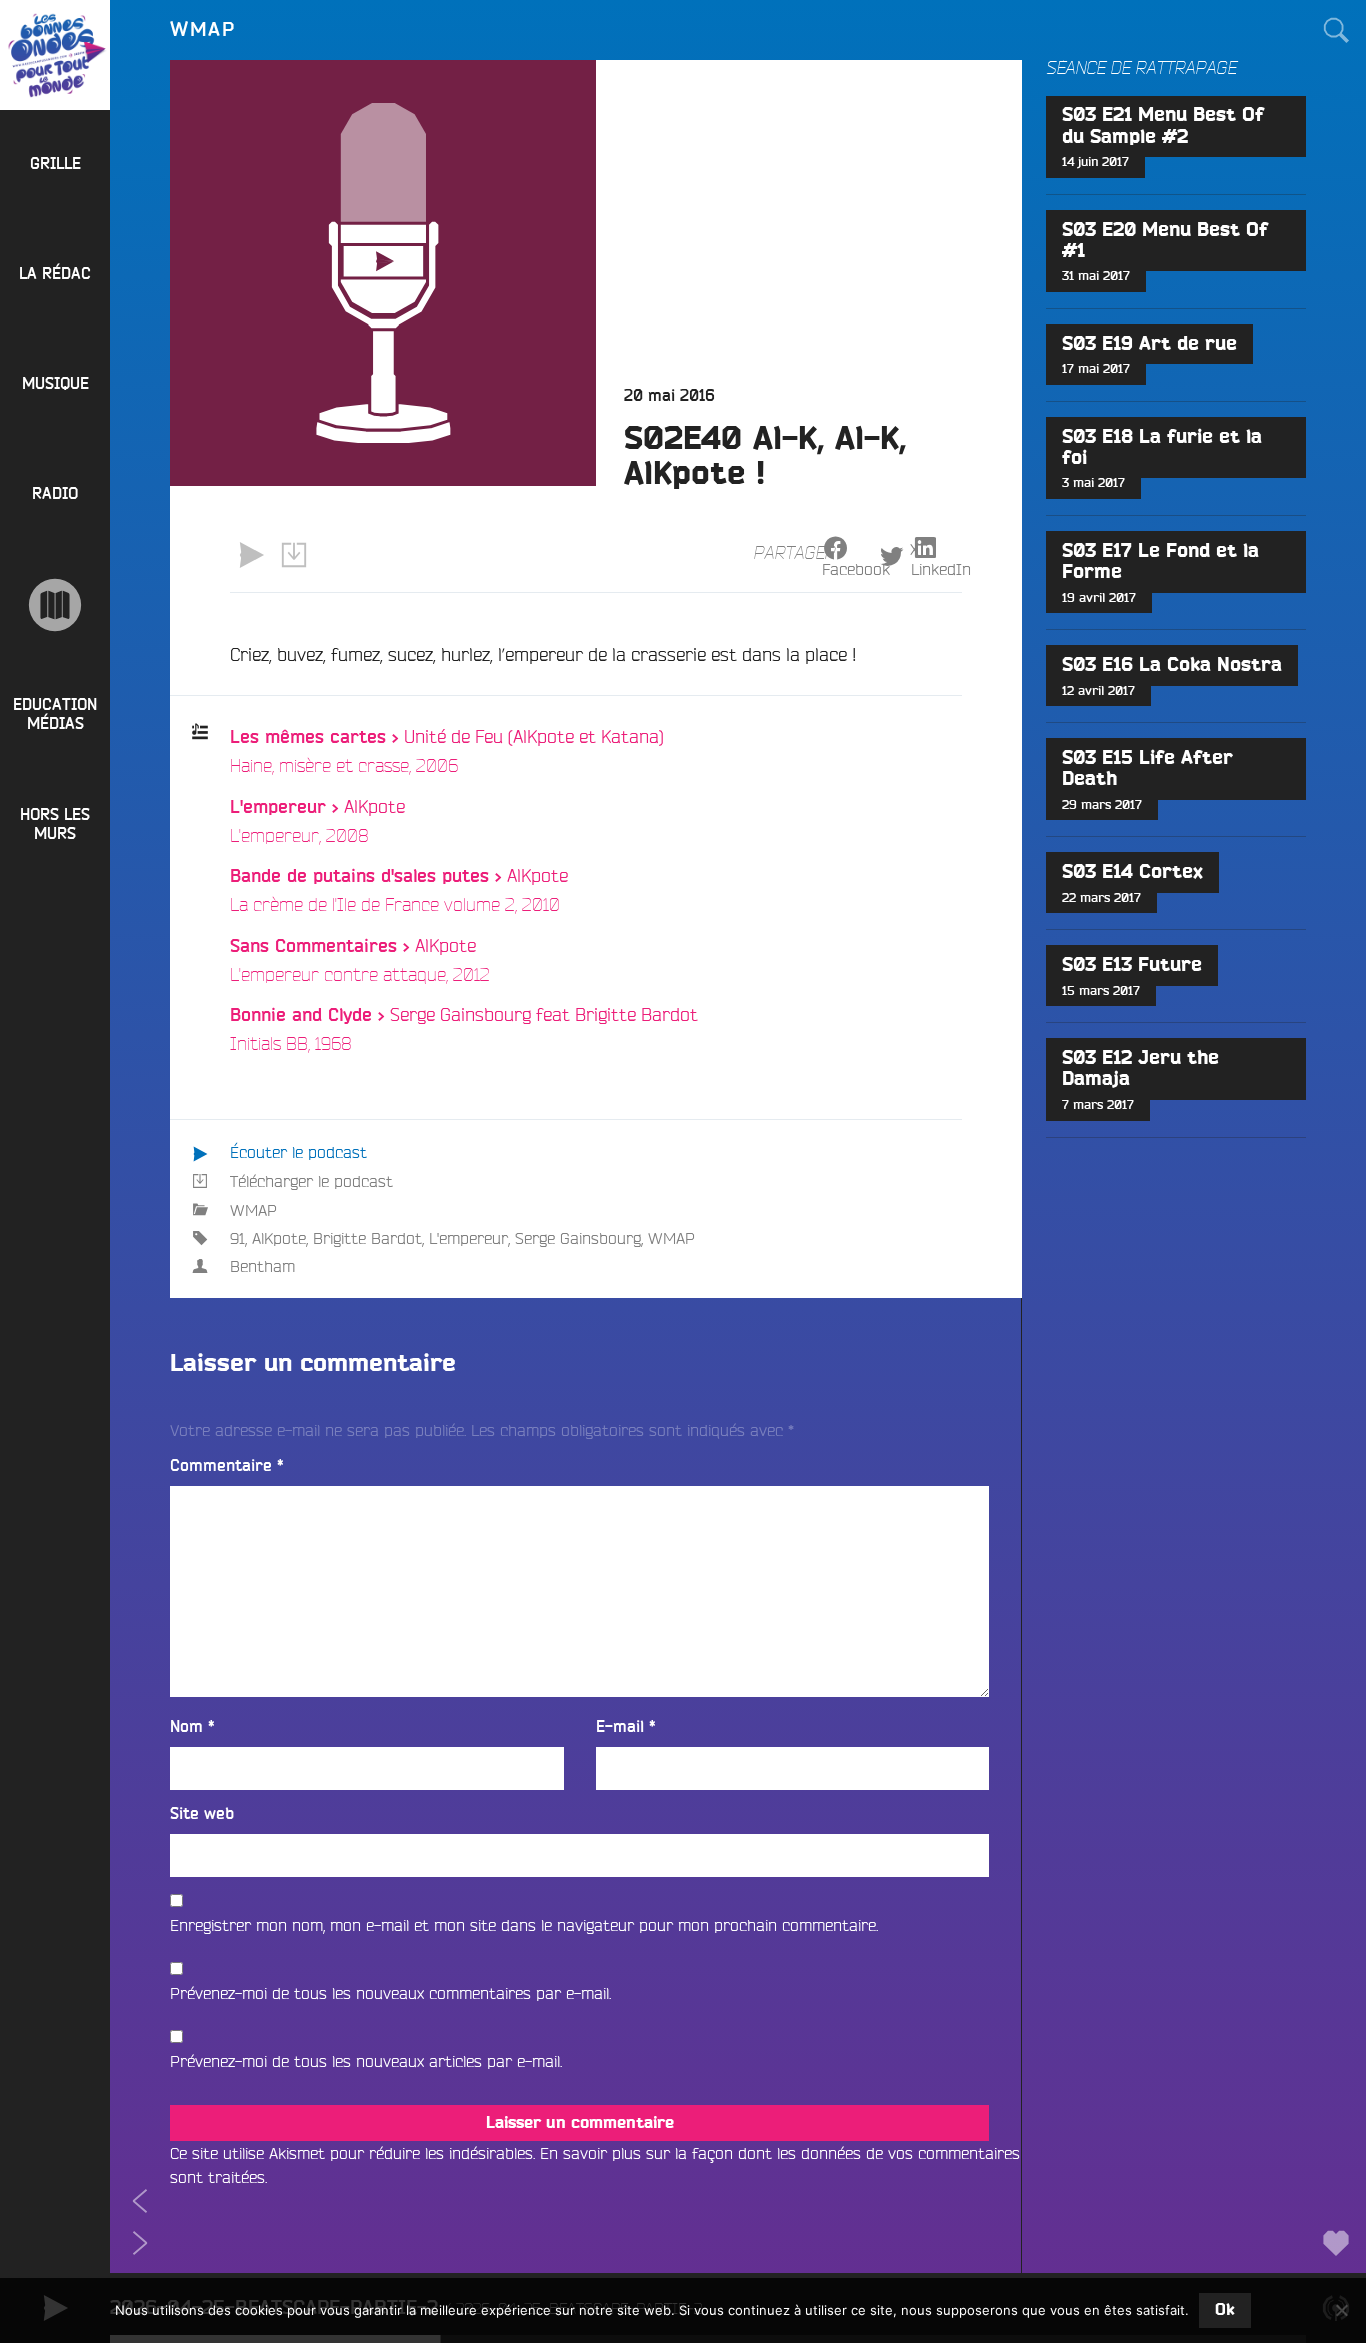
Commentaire (227, 1466)
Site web (202, 1814)
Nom (192, 1727)
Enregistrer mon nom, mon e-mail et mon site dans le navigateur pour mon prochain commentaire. (524, 1925)
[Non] (1341, 2310)
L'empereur (468, 1238)
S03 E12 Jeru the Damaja (1140, 1069)
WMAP (253, 1210)
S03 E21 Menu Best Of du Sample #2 (1163, 126)
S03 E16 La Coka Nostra (1172, 665)
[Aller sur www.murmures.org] (55, 605)
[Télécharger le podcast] (293, 555)
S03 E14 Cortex (1132, 872)
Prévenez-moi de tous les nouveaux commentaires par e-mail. (390, 1993)
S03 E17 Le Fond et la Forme (1160, 562)
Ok (1225, 2310)
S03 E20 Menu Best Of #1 (1165, 241)
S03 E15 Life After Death (1147, 769)
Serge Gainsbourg (578, 1238)
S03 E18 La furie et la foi (1162, 448)
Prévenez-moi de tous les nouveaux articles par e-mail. (366, 2061)
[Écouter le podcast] (251, 555)
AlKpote (279, 1238)
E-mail (626, 1727)
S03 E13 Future (1132, 965)
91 (237, 1238)
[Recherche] (1336, 30)
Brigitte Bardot (367, 1238)
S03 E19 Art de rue (1149, 344)
